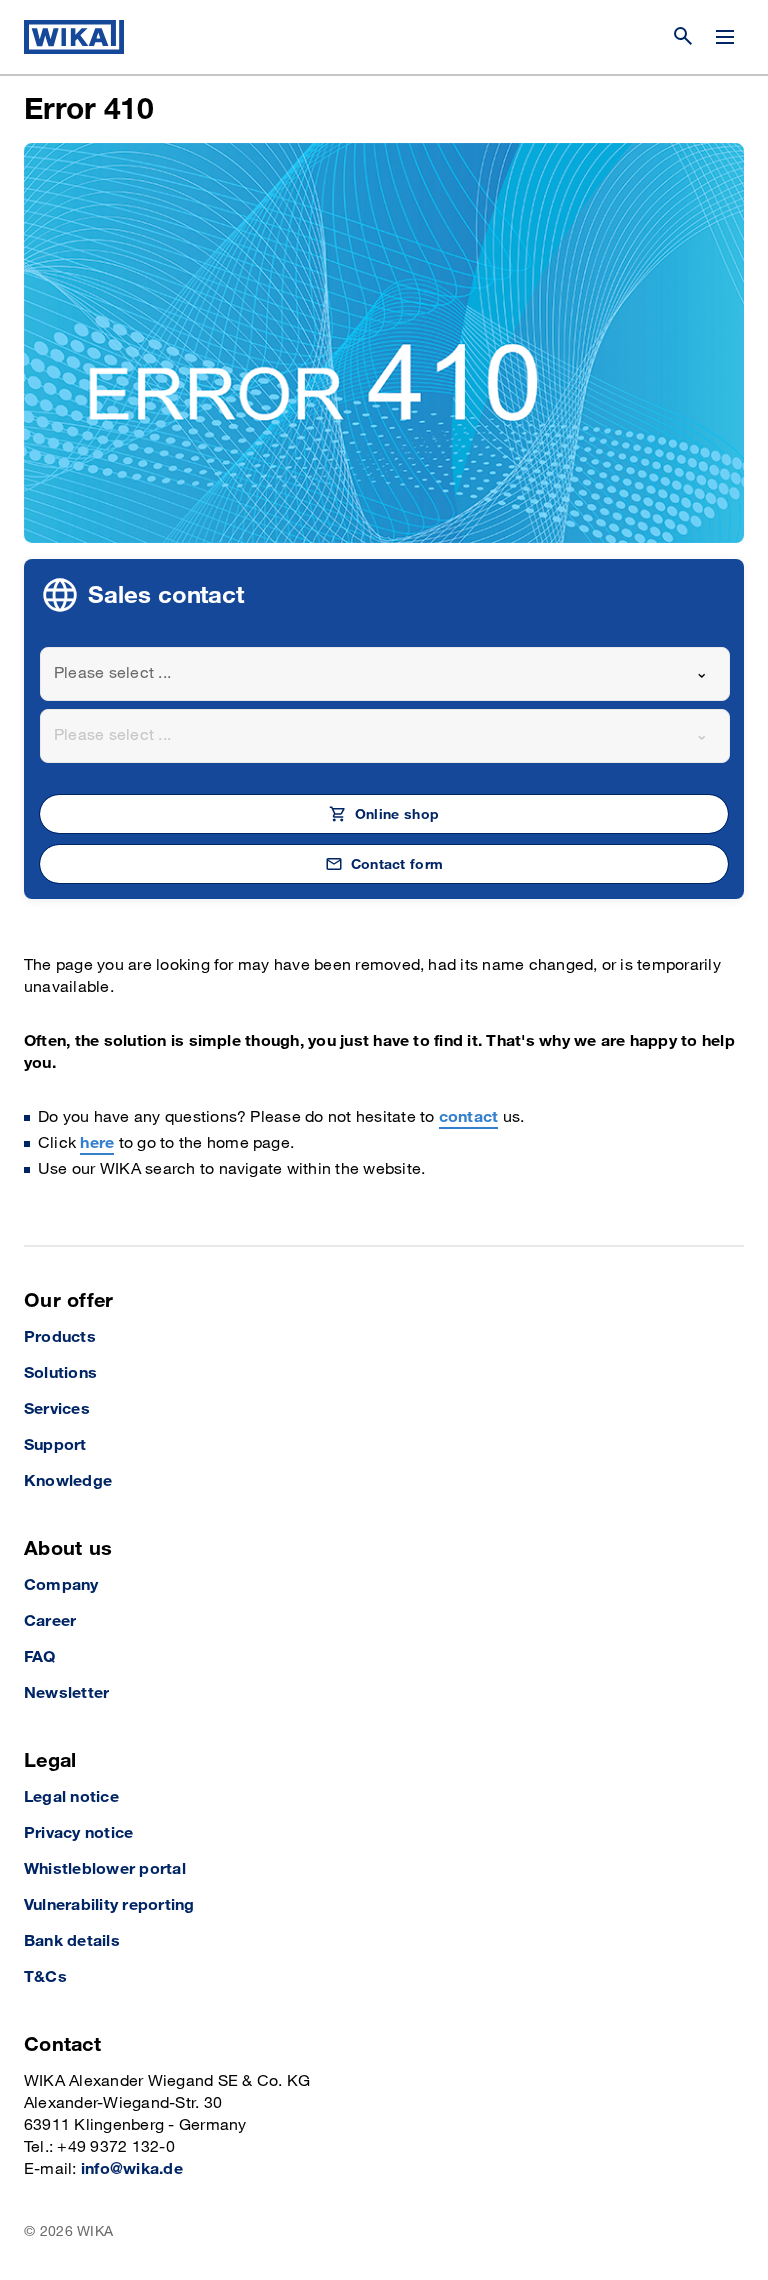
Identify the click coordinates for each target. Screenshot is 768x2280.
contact (469, 1117)
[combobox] (385, 674)
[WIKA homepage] (74, 37)
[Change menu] (725, 37)
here (97, 1143)
